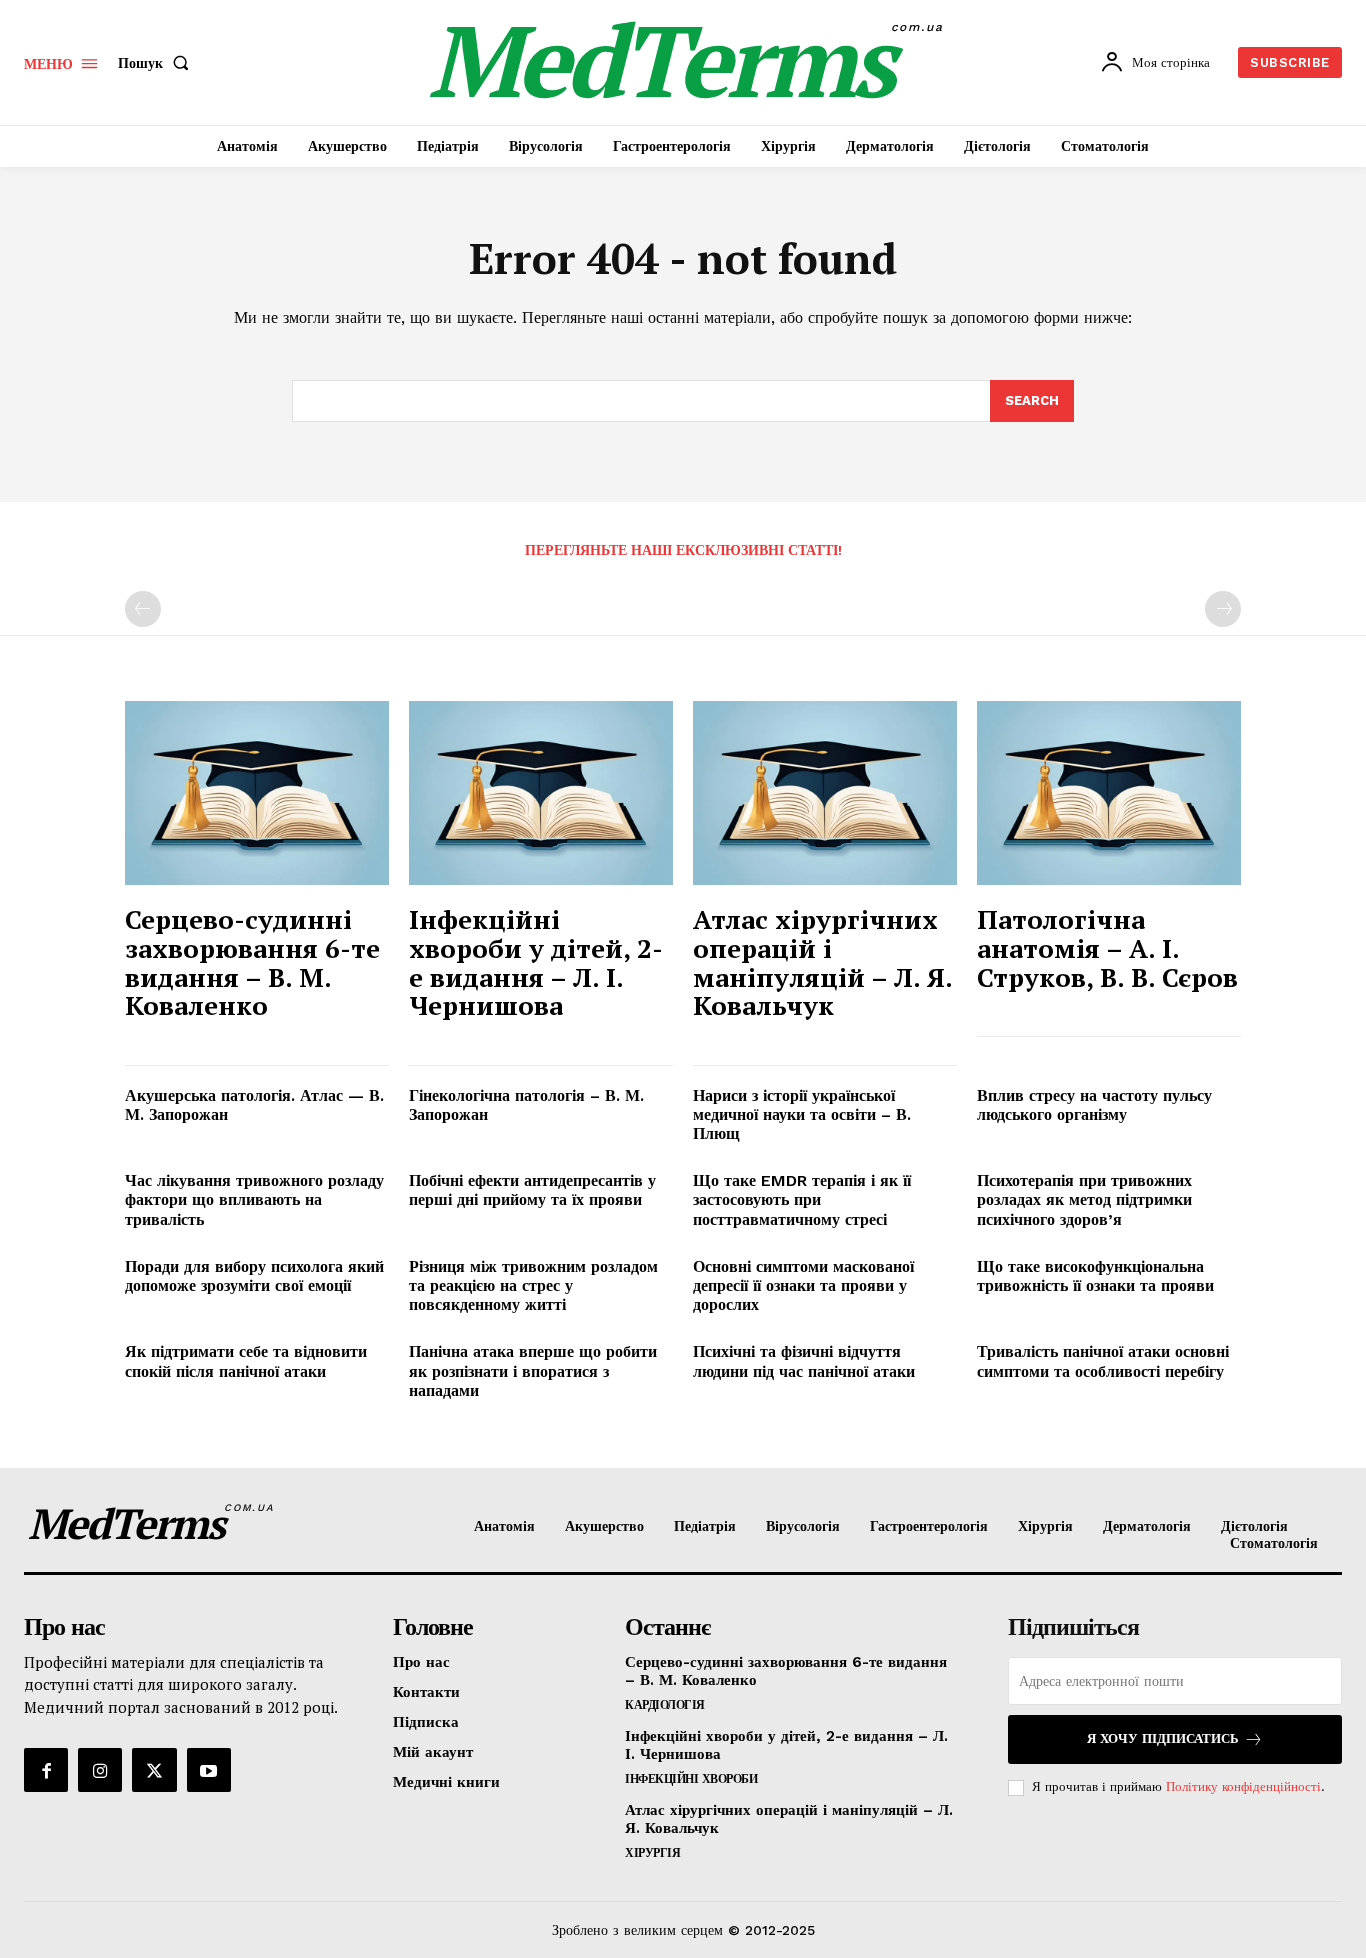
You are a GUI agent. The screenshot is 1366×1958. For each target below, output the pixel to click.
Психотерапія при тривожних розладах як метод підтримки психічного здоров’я (1084, 1199)
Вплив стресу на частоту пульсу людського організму (1094, 1105)
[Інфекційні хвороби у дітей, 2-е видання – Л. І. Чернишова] (541, 793)
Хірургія (652, 1853)
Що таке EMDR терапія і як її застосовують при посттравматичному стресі (802, 1199)
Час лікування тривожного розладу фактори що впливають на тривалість (254, 1199)
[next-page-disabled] (1223, 609)
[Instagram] (100, 1770)
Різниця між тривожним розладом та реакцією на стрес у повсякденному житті (533, 1285)
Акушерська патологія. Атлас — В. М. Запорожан (254, 1105)
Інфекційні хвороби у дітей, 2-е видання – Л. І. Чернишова (536, 962)
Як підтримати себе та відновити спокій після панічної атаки (246, 1361)
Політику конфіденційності (1243, 1786)
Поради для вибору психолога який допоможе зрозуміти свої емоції (254, 1276)
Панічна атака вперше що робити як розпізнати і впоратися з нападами (533, 1370)
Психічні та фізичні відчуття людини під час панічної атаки (804, 1361)
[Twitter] (154, 1770)
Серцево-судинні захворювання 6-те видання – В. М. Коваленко (252, 962)
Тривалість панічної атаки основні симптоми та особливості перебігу (1103, 1361)
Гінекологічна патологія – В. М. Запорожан (526, 1105)
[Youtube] (209, 1770)
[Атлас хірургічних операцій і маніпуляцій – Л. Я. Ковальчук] (825, 793)
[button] (157, 63)
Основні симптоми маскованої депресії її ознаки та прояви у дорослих (803, 1285)
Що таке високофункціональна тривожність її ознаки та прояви (1095, 1276)
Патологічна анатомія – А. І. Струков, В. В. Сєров (1107, 947)
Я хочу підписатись (1163, 1738)
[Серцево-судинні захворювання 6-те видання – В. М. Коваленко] (257, 793)
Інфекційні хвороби (691, 1779)
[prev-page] (143, 609)
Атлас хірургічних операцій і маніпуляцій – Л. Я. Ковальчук (823, 962)
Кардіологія (665, 1705)
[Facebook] (46, 1770)
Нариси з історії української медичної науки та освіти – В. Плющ (802, 1114)
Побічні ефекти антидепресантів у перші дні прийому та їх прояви (532, 1190)
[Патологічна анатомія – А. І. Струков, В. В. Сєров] (1109, 793)
